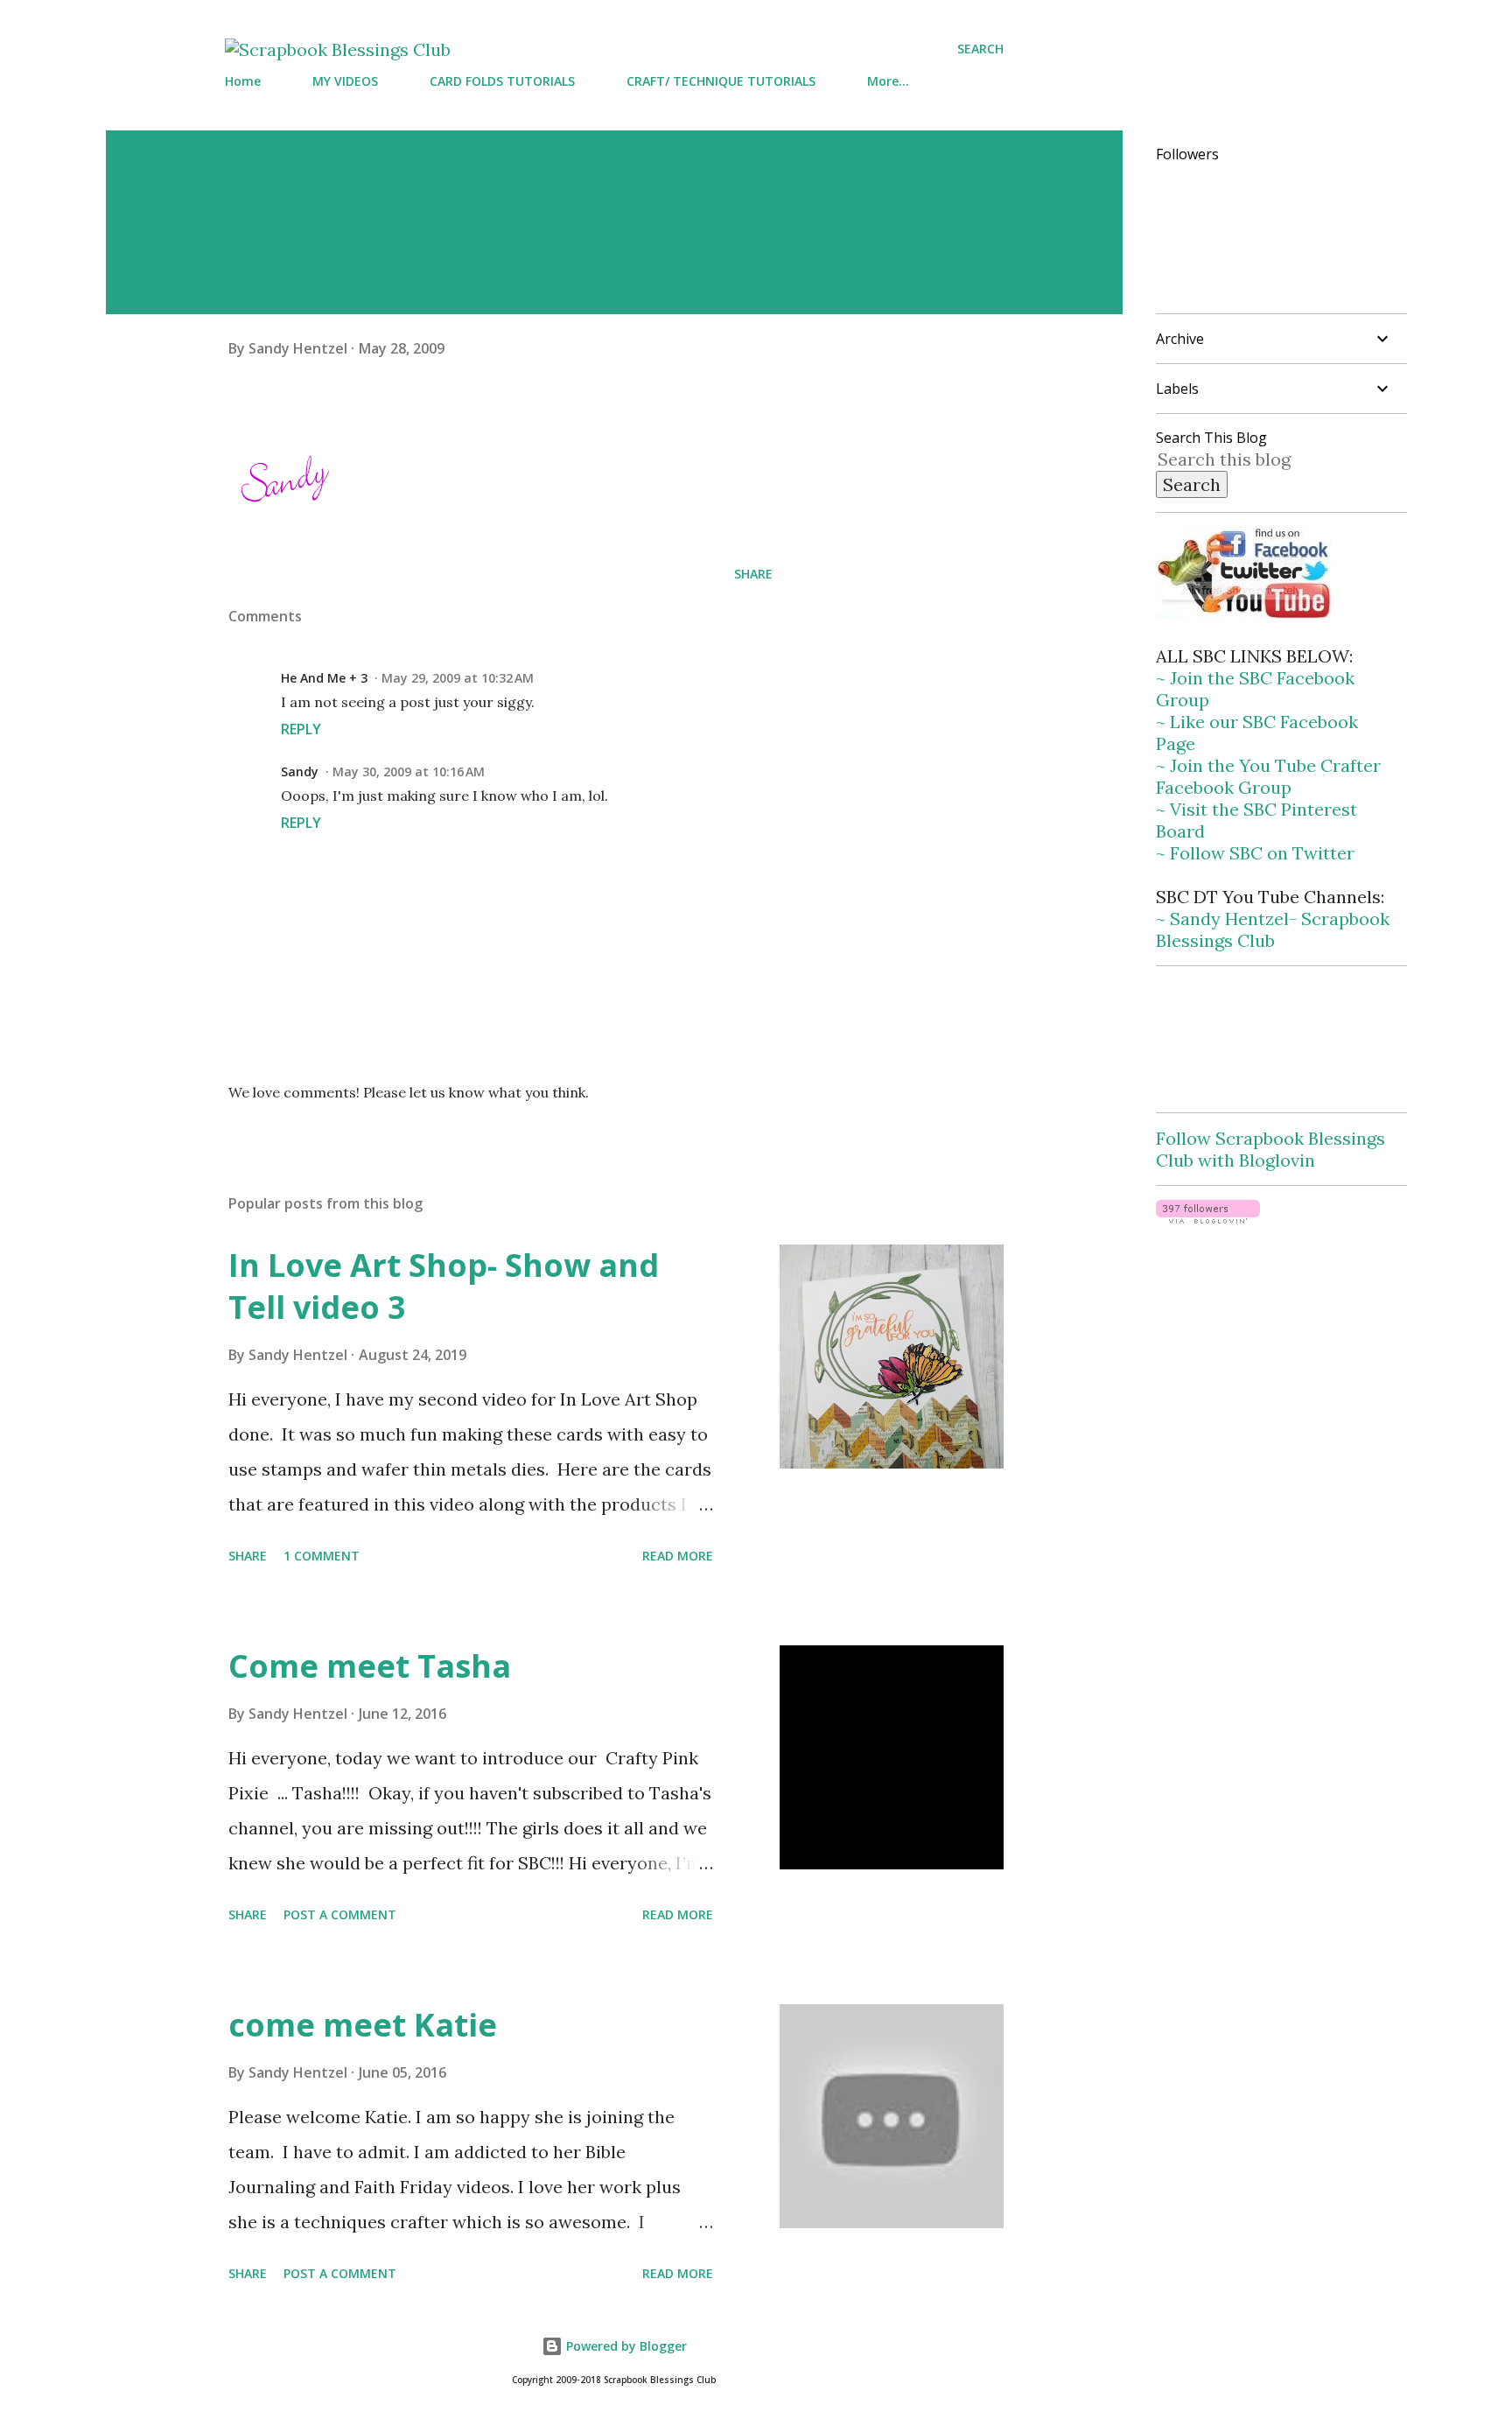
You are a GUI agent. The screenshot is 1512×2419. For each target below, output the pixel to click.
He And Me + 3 (324, 678)
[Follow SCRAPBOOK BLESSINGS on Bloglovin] (1208, 1217)
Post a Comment (340, 1914)
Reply (301, 729)
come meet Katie (363, 2025)
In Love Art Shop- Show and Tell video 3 (444, 1286)
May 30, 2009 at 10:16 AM (409, 771)
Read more (678, 1556)
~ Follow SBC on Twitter (1255, 853)
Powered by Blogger (625, 2346)
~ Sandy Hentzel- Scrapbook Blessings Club (1273, 929)
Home (243, 81)
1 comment (322, 1556)
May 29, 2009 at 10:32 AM (458, 678)
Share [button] (753, 574)
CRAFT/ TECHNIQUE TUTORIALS (721, 81)
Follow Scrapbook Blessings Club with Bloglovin (1270, 1149)
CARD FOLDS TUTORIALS (502, 81)
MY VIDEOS (345, 81)
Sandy (300, 771)
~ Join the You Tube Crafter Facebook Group (1268, 776)
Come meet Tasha (370, 1666)
